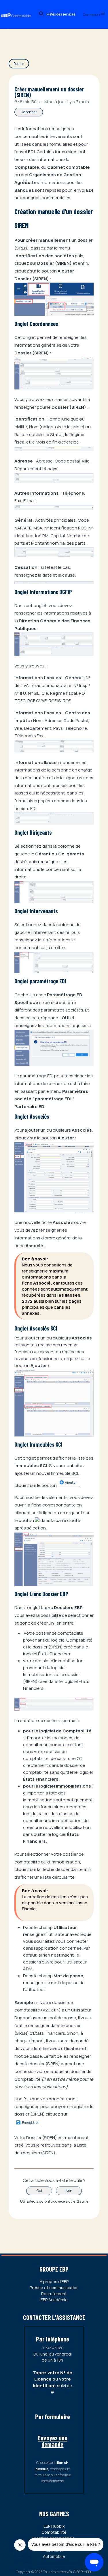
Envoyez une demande (53, 2441)
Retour (19, 64)
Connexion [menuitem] (92, 15)
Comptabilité (54, 2532)
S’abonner (29, 112)
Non (69, 2191)
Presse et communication (54, 2288)
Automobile (54, 2556)
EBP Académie (54, 2300)
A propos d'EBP (54, 2282)
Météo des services (61, 14)
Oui (39, 2191)
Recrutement (54, 2294)
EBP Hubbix (54, 2526)
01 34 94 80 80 (53, 2348)
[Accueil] (19, 10)
